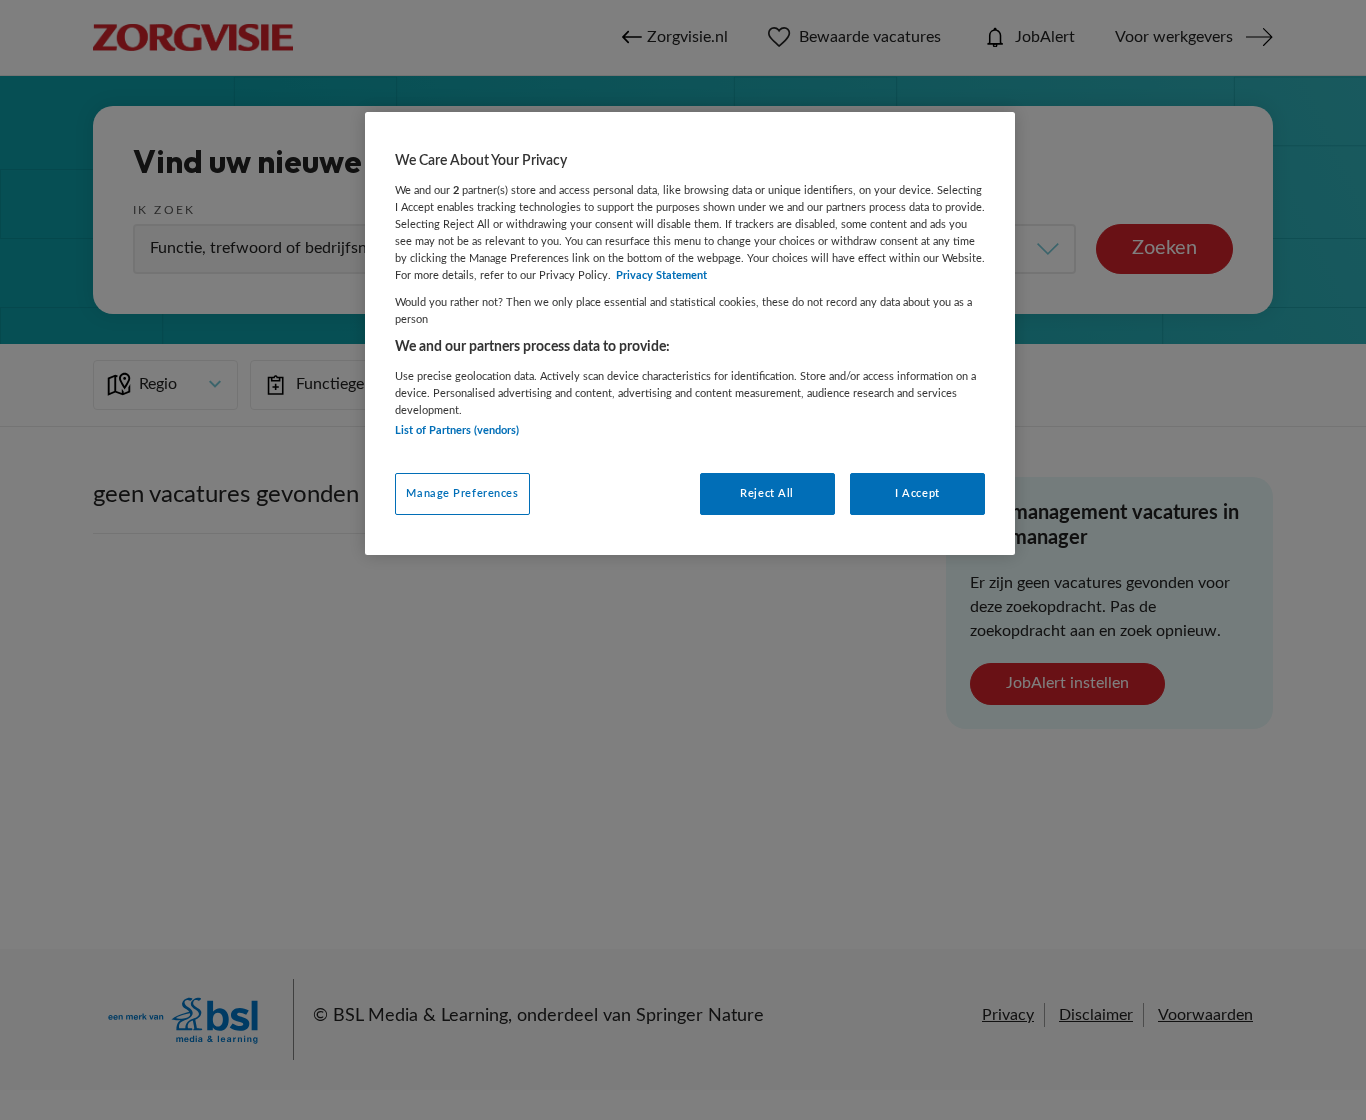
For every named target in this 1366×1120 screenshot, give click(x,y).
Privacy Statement (661, 275)
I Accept (917, 493)
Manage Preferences (462, 493)
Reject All (767, 493)
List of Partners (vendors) (457, 430)
